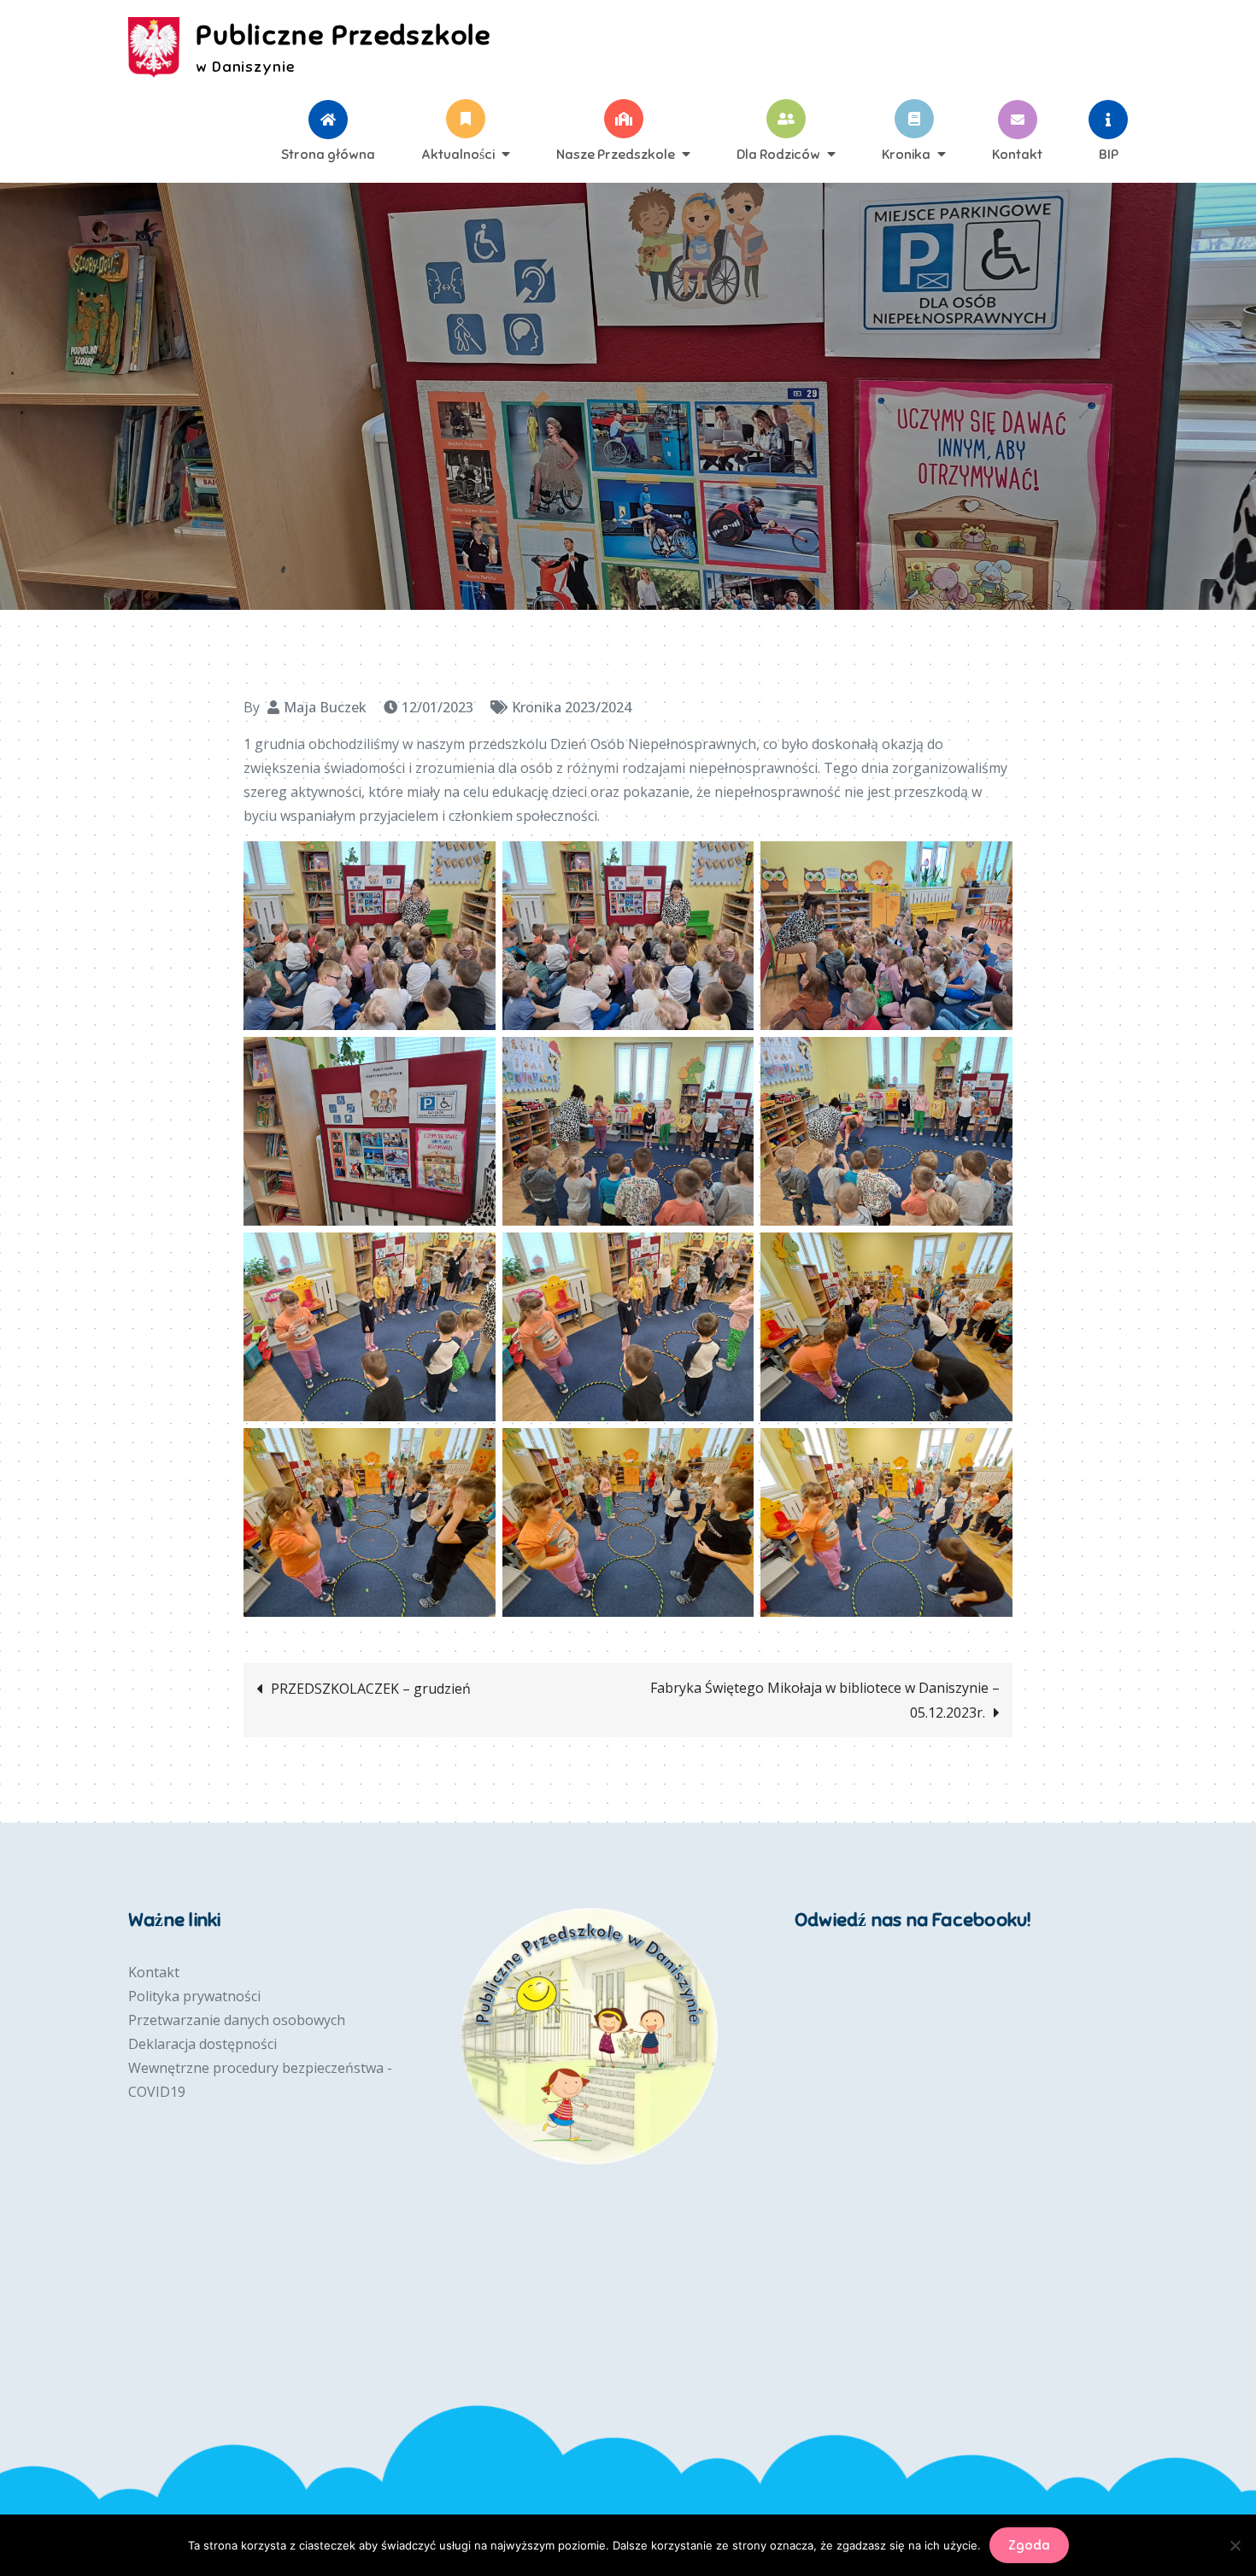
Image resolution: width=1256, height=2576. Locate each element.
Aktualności (458, 154)
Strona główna (328, 154)
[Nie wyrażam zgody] (1235, 2545)
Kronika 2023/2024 (572, 707)
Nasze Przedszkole (616, 154)
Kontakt (1017, 154)
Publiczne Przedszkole (343, 35)
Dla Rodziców (778, 154)
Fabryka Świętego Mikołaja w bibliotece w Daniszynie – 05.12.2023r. (825, 1700)
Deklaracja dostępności (202, 2044)
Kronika (906, 154)
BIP (1109, 154)
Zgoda (1029, 2545)
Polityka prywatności (194, 1996)
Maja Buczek (325, 707)
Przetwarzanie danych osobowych (237, 2020)
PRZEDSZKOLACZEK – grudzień (371, 1689)
